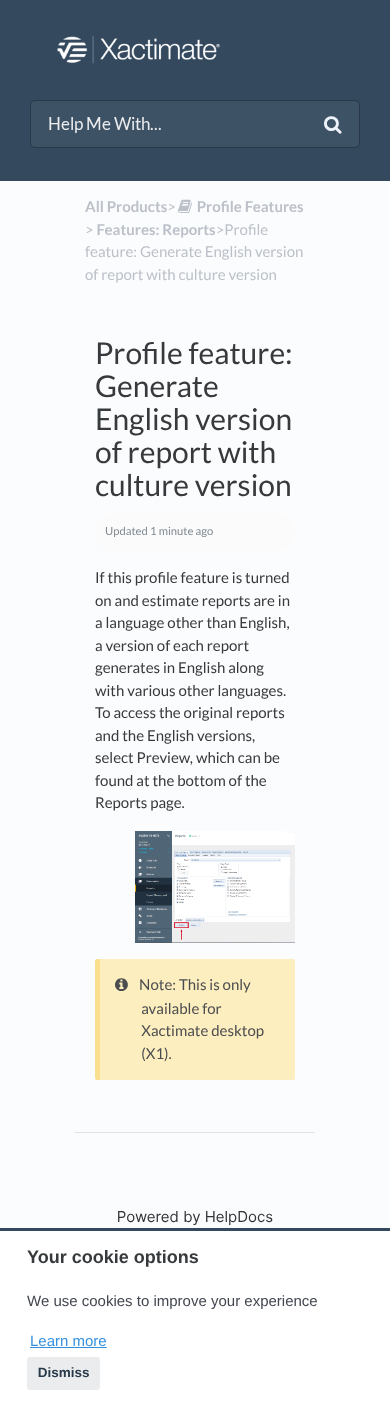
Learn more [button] (68, 1341)
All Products (126, 207)
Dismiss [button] (64, 1372)
